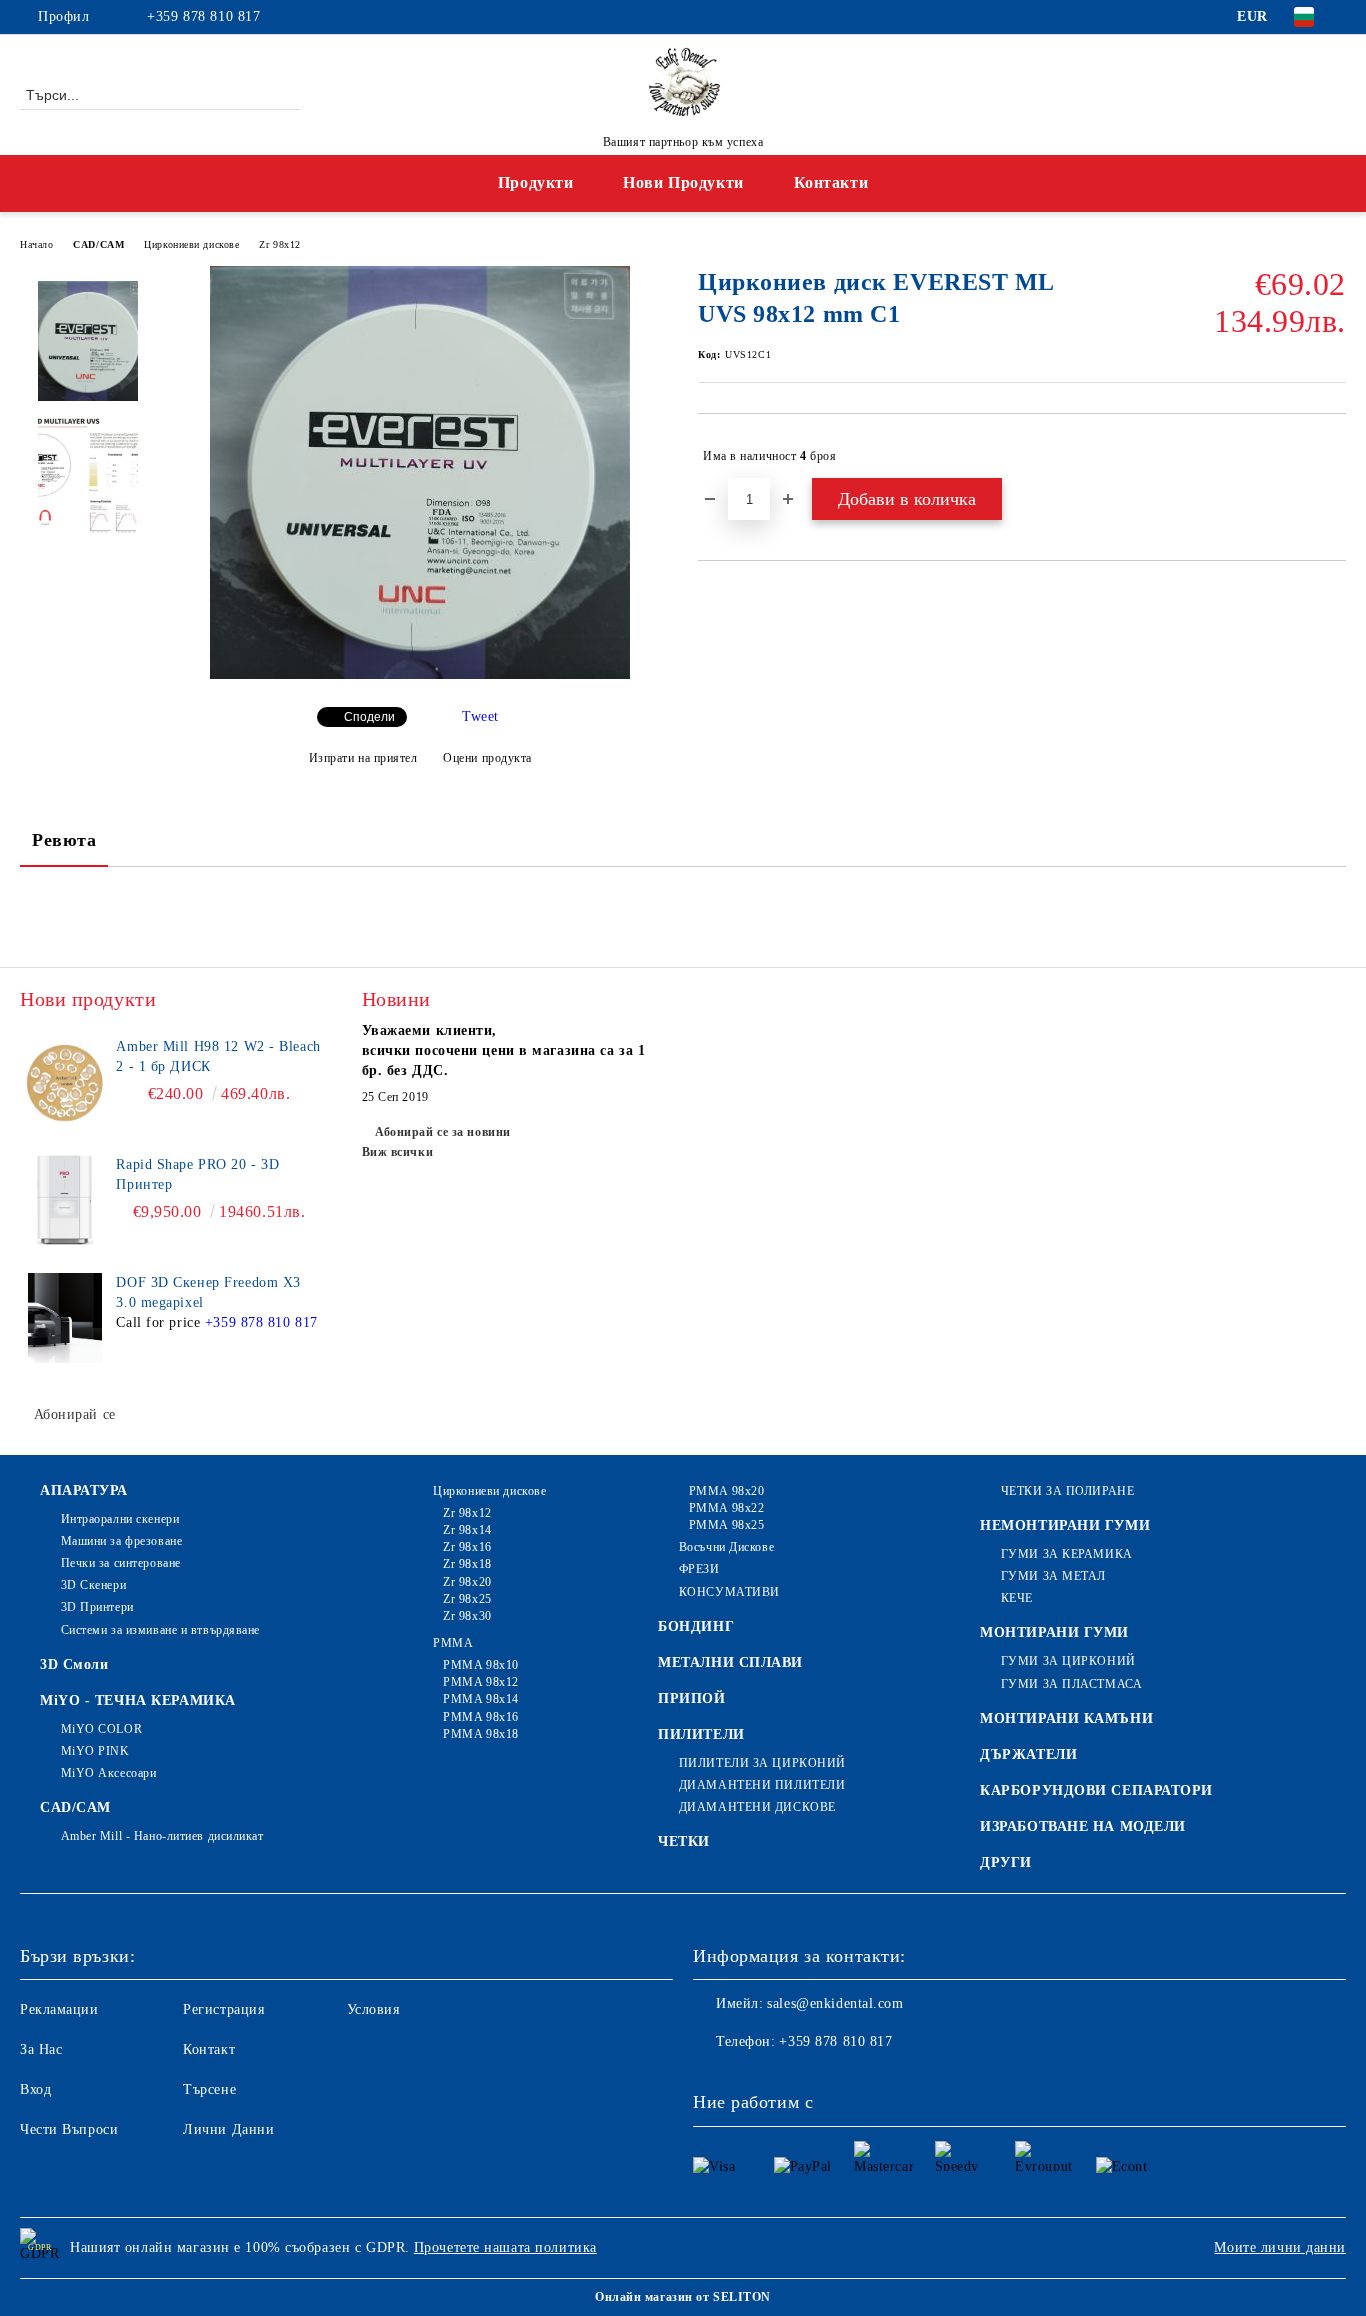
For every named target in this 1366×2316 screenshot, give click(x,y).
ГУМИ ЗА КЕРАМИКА (1067, 1554)
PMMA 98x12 (481, 1682)
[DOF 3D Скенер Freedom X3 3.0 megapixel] (65, 1318)
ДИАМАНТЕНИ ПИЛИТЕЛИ (762, 1785)
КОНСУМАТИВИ (729, 1592)
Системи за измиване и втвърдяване (160, 1630)
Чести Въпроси (69, 2129)
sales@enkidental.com (835, 2003)
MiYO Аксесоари (108, 1773)
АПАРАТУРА (84, 1490)
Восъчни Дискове (726, 1547)
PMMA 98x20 (726, 1491)
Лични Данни (228, 2129)
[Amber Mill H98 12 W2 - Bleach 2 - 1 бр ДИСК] (65, 1082)
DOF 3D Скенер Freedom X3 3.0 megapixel (208, 1292)
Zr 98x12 (279, 244)
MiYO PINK (95, 1751)
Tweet (480, 716)
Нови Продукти (683, 182)
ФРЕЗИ (699, 1569)
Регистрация (223, 2009)
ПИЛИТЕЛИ (701, 1734)
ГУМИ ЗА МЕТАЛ (1053, 1576)
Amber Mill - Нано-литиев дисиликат (162, 1836)
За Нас (41, 2049)
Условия (373, 2009)
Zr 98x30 (467, 1616)
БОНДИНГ (696, 1626)
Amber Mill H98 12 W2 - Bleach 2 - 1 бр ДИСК (218, 1056)
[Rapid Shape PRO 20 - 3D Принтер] (65, 1200)
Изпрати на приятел (363, 758)
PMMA (453, 1643)
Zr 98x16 (467, 1547)
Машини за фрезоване (121, 1541)
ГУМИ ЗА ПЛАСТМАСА (1071, 1684)
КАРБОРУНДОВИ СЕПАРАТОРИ (1096, 1790)
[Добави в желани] (1331, 456)
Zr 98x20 (467, 1582)
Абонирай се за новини (443, 1132)
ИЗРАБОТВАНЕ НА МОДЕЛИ (1083, 1826)
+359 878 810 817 (203, 16)
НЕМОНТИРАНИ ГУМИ (1065, 1525)
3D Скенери (93, 1585)
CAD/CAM (98, 244)
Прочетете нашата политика (505, 2247)
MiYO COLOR (101, 1729)
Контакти (831, 182)
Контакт (209, 2049)
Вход (35, 2089)
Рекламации (59, 2009)
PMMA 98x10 (481, 1665)
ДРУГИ (1006, 1862)
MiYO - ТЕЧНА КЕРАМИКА (138, 1700)
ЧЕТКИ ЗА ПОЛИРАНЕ (1067, 1491)
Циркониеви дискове (191, 244)
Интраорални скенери (120, 1519)
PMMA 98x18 (481, 1734)
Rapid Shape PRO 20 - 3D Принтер (197, 1174)
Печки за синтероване (121, 1563)
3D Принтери (97, 1607)
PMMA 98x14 (481, 1699)
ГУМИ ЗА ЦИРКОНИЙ (1068, 1661)
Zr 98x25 (467, 1599)
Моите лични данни (1280, 2247)
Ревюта (64, 840)
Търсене (209, 2089)
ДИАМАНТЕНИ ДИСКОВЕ (757, 1807)
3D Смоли (74, 1664)
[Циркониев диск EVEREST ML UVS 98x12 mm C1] (420, 674)
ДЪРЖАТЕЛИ (1028, 1754)
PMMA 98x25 (726, 1525)
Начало (36, 244)
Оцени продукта (487, 758)
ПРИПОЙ (691, 1698)
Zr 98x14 (467, 1530)
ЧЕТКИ (684, 1841)
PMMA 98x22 (726, 1508)
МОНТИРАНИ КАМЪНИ (1066, 1718)
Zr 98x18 (467, 1564)
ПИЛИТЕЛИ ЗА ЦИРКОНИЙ (762, 1763)
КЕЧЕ (1017, 1598)
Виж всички (398, 1152)
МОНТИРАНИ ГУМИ (1054, 1632)
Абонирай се (75, 1414)
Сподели (369, 717)
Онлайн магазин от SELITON (683, 2297)
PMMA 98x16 (481, 1717)
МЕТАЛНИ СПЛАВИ (730, 1662)
